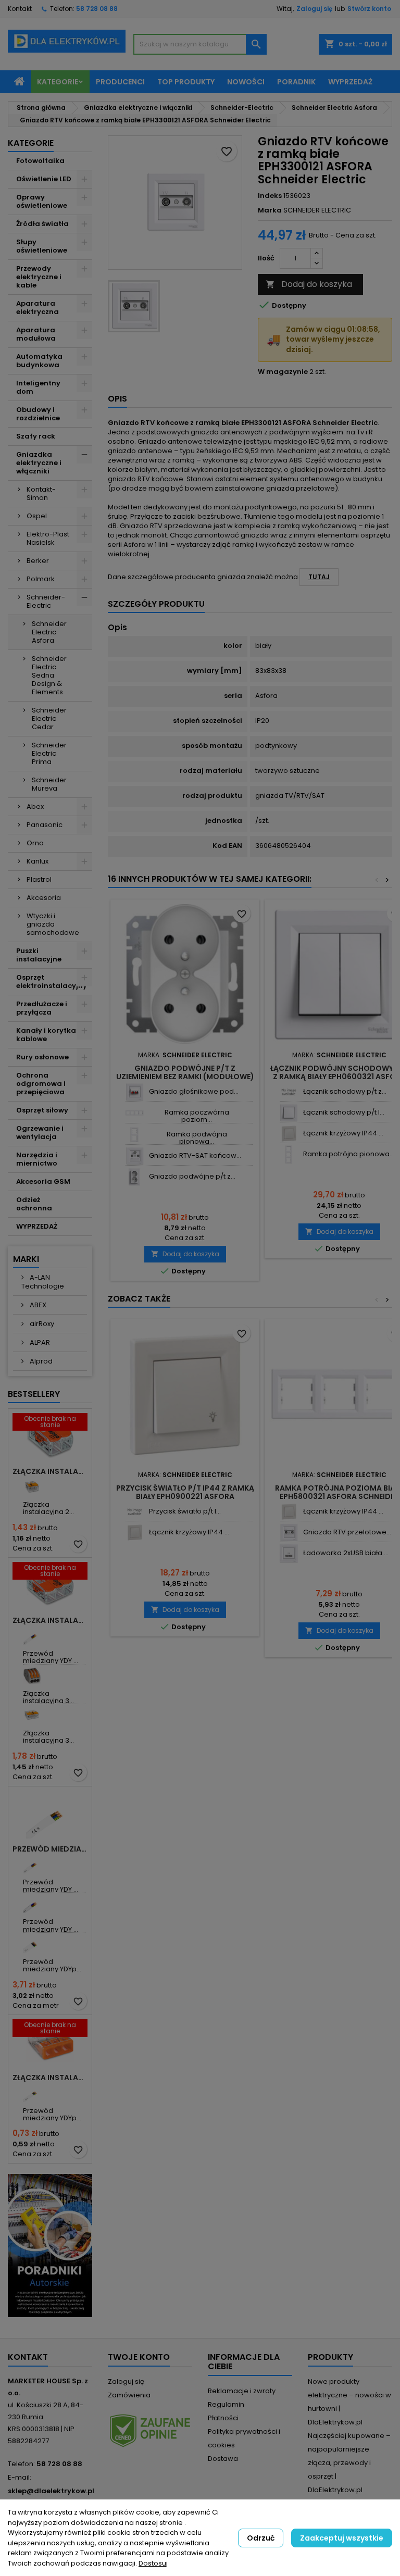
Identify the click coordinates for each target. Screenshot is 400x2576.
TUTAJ (319, 577)
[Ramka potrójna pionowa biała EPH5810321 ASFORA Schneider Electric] (289, 1154)
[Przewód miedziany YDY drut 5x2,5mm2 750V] (32, 1904)
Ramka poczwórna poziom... (197, 1116)
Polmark (41, 579)
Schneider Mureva (49, 784)
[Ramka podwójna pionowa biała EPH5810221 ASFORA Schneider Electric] (135, 1135)
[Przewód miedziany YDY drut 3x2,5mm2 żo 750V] (32, 1864)
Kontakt (20, 9)
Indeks (270, 196)
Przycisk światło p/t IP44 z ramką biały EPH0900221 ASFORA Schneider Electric (185, 1496)
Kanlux (37, 861)
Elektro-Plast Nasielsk (48, 538)
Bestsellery (34, 1394)
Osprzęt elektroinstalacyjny (52, 981)
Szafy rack (36, 436)
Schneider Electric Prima (49, 753)
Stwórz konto (369, 9)
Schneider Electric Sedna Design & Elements (49, 675)
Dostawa (223, 2459)
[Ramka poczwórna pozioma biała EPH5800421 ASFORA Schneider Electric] (135, 1113)
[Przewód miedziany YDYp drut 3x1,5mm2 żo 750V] (32, 2093)
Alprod (40, 1361)
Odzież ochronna (34, 1204)
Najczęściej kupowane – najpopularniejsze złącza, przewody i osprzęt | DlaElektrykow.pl (349, 2463)
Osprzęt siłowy (42, 1110)
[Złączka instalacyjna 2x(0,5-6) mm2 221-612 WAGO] (32, 1487)
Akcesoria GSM (43, 1181)
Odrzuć (261, 2538)
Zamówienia (129, 2395)
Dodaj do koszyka (309, 284)
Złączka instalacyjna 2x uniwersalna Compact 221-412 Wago (50, 1471)
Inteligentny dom (38, 387)
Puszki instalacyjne (39, 955)
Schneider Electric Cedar (49, 718)
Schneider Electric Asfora (49, 632)
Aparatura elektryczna (37, 308)
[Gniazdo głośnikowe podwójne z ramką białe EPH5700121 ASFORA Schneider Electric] (135, 1092)
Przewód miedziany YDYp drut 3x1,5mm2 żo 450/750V (50, 1849)
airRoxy (41, 1324)
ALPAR (39, 1342)
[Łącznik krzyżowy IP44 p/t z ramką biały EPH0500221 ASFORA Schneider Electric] (289, 1134)
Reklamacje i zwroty (242, 2391)
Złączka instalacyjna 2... (48, 1508)
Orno (35, 843)
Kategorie (58, 82)
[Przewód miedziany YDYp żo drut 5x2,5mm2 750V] (32, 1944)
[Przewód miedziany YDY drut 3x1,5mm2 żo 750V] (32, 1636)
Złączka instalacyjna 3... (48, 1697)
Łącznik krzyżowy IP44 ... (343, 1133)
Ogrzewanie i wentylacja (40, 1133)
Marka (270, 210)
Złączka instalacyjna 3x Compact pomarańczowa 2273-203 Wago (50, 2078)
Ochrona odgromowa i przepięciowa (41, 1084)
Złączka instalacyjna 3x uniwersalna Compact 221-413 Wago (50, 1620)
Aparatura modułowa (36, 334)
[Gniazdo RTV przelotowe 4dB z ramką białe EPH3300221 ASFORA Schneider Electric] (289, 1533)
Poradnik (296, 82)
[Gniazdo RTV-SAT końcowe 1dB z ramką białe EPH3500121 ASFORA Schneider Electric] (135, 1156)
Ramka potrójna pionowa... (349, 1154)
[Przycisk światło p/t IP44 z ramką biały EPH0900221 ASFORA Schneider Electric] (135, 1512)
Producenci (120, 82)
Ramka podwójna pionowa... (197, 1138)
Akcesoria (44, 898)
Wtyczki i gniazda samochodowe (53, 924)
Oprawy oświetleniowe (42, 201)
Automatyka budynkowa (39, 361)
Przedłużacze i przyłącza (42, 1008)
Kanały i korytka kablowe (46, 1035)
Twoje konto (139, 2357)
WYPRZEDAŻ (37, 1226)
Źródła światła (42, 224)
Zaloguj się (314, 9)
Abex (35, 806)
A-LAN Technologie (43, 1282)
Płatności (223, 2418)
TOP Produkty (186, 82)
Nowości (246, 82)
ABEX (37, 1305)
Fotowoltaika (40, 161)
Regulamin (226, 2404)
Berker (38, 561)
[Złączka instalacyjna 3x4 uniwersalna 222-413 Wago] (32, 1676)
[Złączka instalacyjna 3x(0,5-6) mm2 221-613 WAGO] (32, 1715)
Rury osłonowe (42, 1057)
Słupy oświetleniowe (42, 246)
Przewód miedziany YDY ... (51, 1657)
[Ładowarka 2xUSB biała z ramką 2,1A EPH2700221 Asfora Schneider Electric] (289, 1553)
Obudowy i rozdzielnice (38, 414)
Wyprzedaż (350, 82)
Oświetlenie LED (44, 179)
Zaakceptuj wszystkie (342, 2538)
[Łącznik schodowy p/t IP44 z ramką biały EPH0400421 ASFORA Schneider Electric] (289, 1113)
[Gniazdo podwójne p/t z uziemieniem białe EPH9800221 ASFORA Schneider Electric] (135, 1177)
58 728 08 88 (97, 9)
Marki (26, 1259)
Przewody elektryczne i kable (39, 277)
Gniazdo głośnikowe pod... (194, 1091)
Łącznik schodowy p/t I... (344, 1112)
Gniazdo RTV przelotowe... (347, 1532)
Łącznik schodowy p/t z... (345, 1091)
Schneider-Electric (46, 601)
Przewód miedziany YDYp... (52, 1965)
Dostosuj (153, 2563)
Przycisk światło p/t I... (185, 1511)
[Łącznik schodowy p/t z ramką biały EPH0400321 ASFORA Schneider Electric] (289, 1092)
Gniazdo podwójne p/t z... (192, 1176)
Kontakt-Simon (41, 493)
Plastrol (39, 879)
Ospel (37, 516)
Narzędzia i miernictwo (37, 1159)
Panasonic (45, 825)
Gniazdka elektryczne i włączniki (39, 463)
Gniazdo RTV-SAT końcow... (195, 1155)
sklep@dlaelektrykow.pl (51, 2491)
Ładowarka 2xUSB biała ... (346, 1553)
